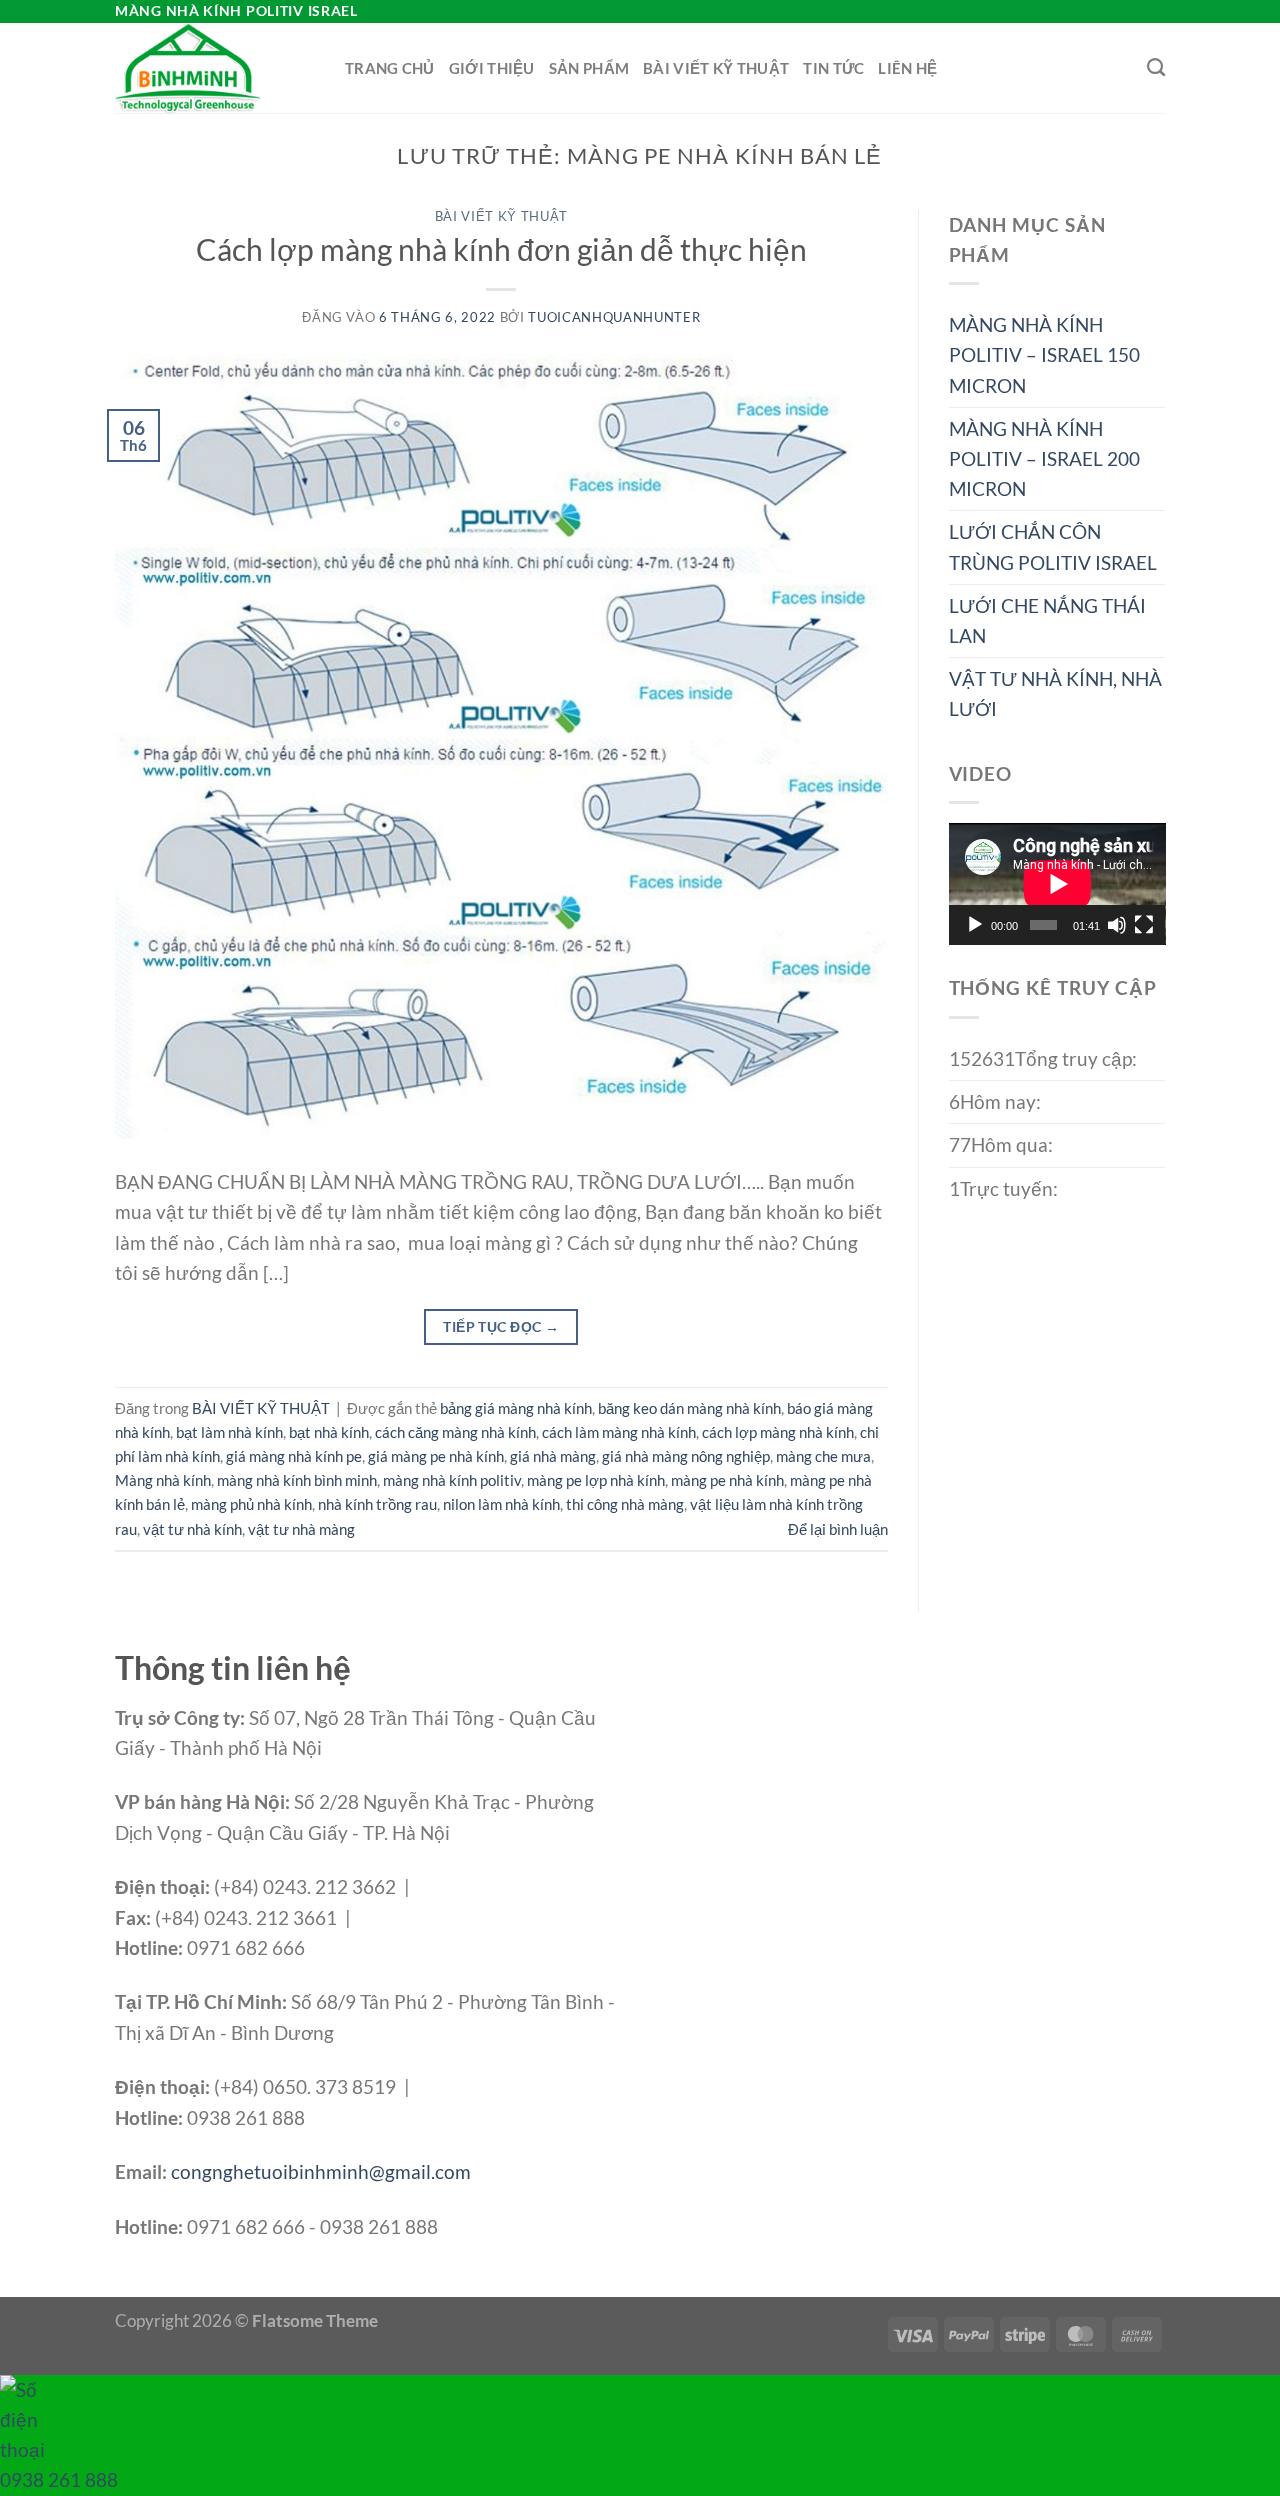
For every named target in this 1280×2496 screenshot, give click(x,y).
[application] (1057, 884)
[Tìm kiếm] (1156, 68)
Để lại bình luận (838, 1529)
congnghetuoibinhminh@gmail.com (321, 2171)
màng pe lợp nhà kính (596, 1480)
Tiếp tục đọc (501, 1326)
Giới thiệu (492, 68)
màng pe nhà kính (727, 1480)
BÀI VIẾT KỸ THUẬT (716, 68)
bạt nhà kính (329, 1432)
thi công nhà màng (625, 1504)
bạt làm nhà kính (229, 1432)
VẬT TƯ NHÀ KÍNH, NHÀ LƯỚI (1055, 693)
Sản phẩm (589, 68)
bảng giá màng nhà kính (516, 1408)
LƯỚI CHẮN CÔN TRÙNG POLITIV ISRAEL (1053, 546)
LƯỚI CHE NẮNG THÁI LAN (1047, 620)
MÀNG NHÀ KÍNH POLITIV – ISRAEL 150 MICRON (1044, 354)
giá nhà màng (553, 1456)
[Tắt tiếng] (1117, 925)
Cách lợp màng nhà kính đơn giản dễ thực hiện (501, 249)
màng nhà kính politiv (452, 1480)
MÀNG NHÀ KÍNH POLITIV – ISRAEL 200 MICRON (1044, 458)
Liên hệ (907, 68)
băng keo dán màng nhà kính (689, 1408)
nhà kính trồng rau (377, 1504)
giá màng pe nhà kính (436, 1456)
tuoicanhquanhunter (614, 317)
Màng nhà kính (163, 1480)
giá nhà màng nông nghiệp (686, 1456)
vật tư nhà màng (301, 1529)
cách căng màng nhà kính (455, 1432)
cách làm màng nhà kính (619, 1432)
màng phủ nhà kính (251, 1504)
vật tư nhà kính (192, 1529)
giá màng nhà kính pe (294, 1456)
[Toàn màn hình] (1144, 925)
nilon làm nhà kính (501, 1504)
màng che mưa (823, 1456)
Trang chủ (390, 68)
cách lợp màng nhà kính (778, 1432)
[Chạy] (975, 925)
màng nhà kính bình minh (297, 1480)
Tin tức (833, 68)
